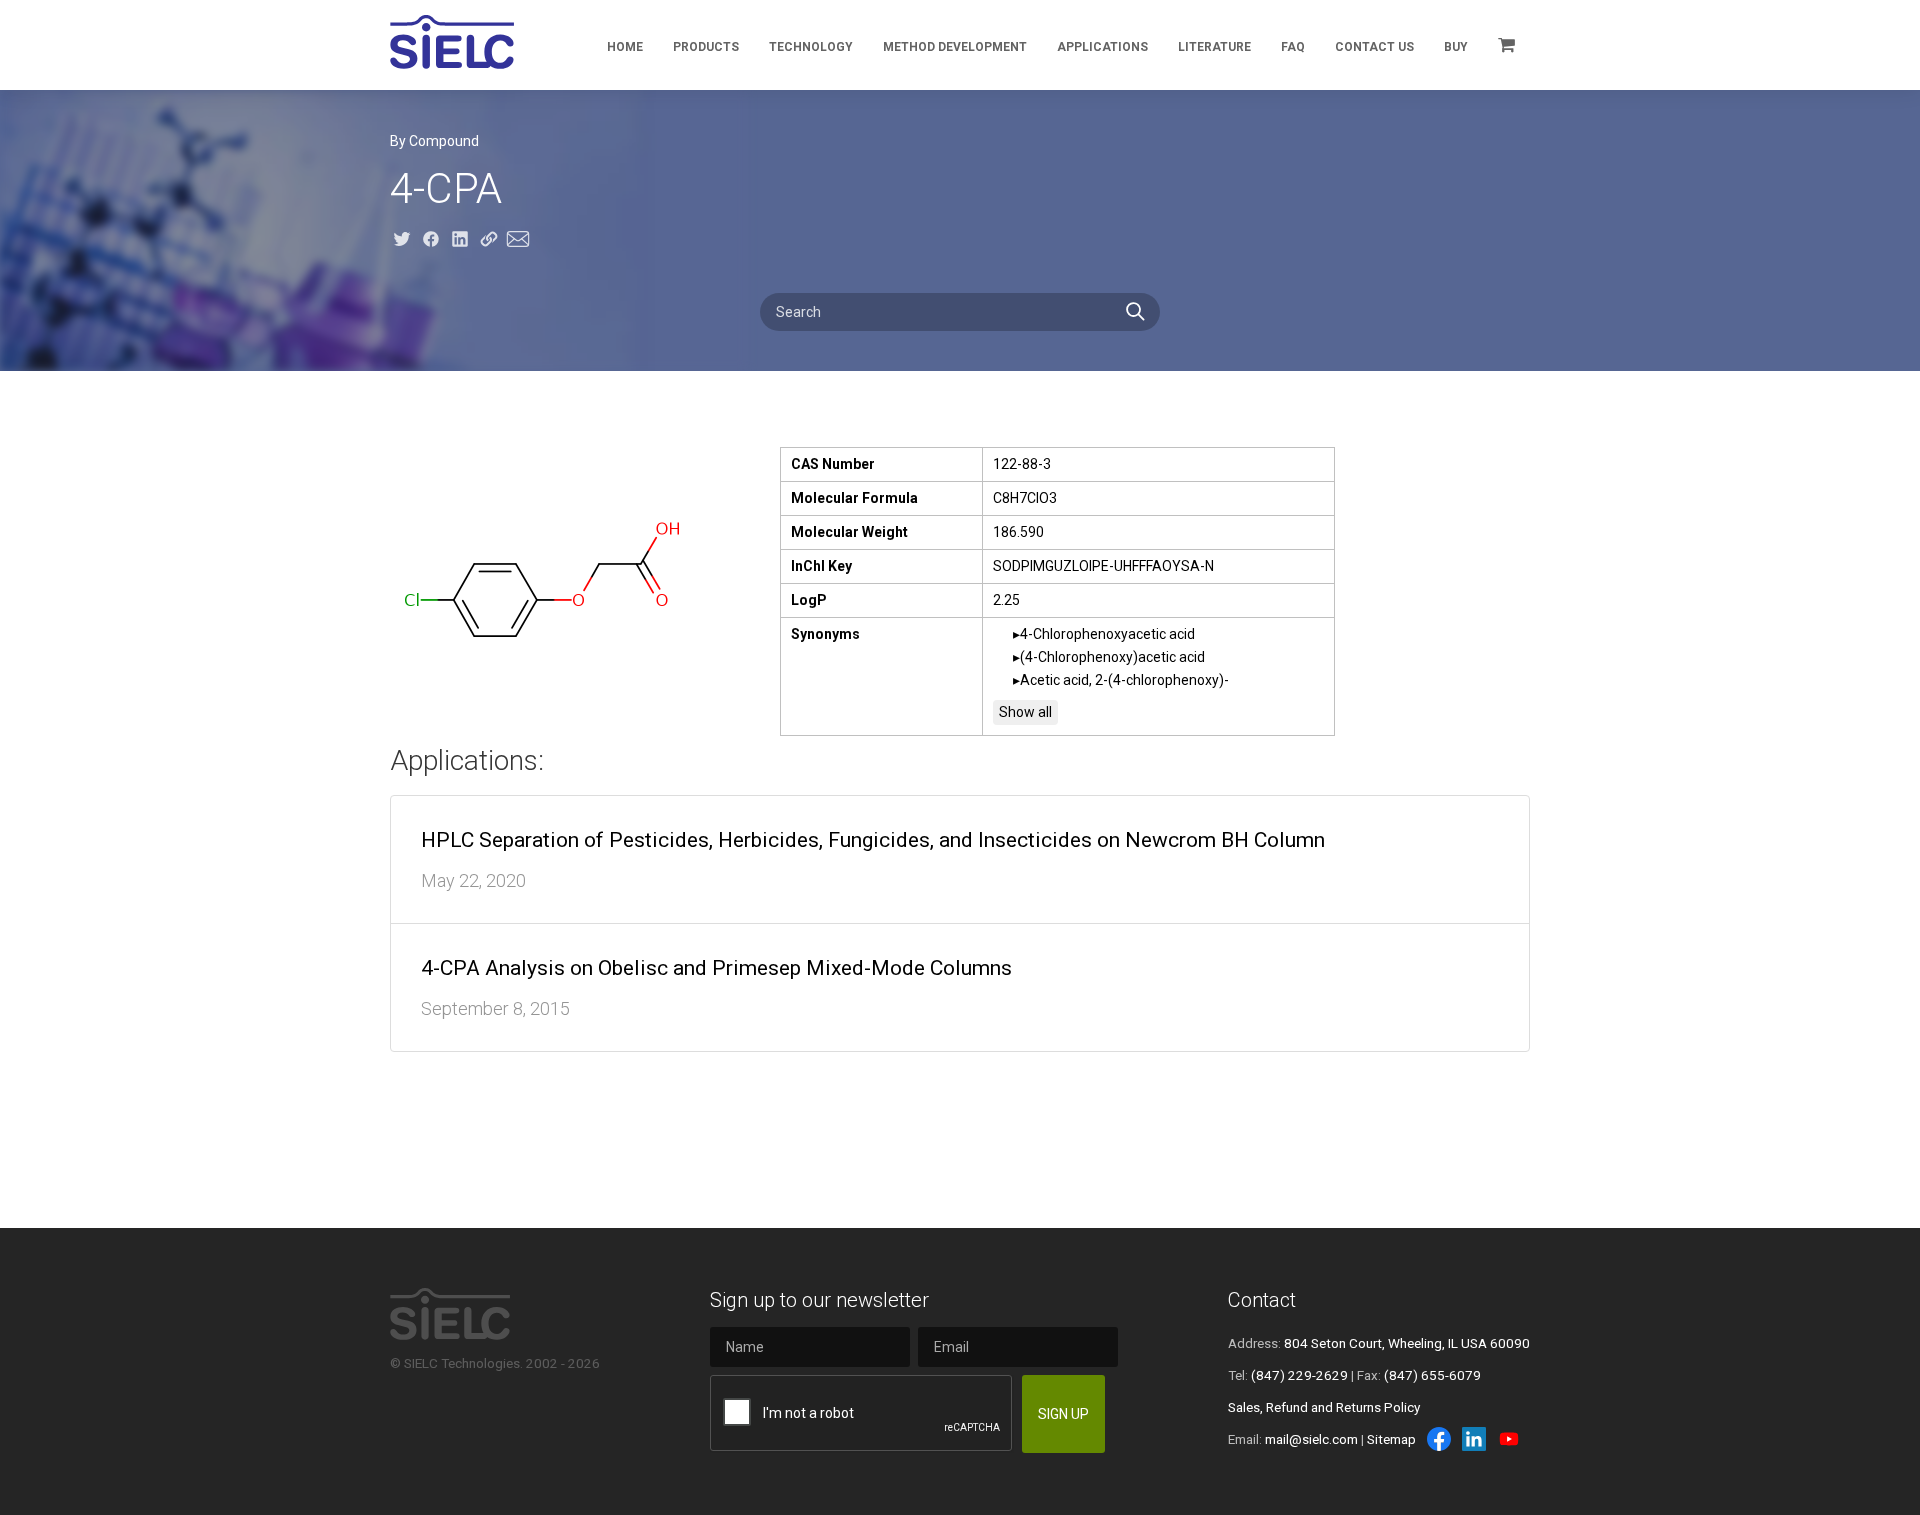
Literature (1214, 47)
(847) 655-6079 (1432, 1375)
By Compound (434, 141)
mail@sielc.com (1311, 1439)
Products (706, 47)
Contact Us (1374, 47)
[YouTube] (1509, 1439)
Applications (1102, 47)
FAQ (1293, 47)
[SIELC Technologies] (452, 42)
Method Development (955, 47)
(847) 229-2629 (1299, 1375)
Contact (1262, 1300)
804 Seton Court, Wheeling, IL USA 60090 (1407, 1343)
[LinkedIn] (1474, 1439)
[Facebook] (1439, 1439)
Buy (1456, 47)
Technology (811, 47)
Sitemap (1391, 1439)
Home (625, 47)
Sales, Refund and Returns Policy (1324, 1407)
